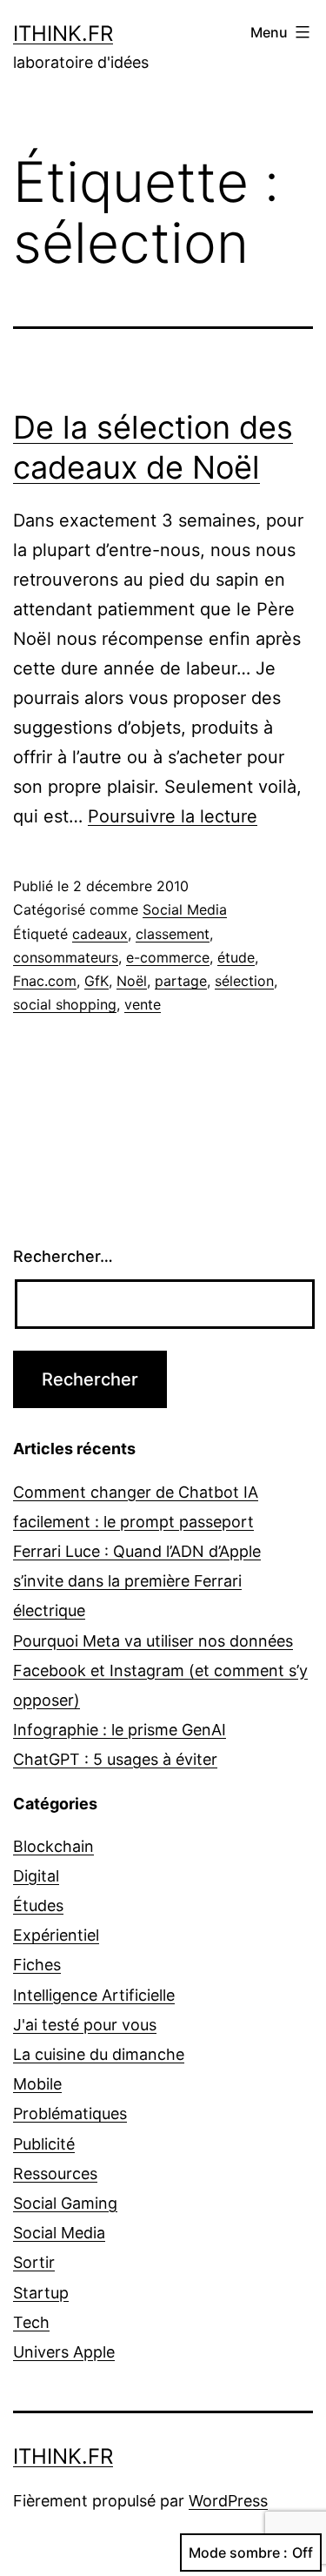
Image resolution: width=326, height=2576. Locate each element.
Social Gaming (65, 2203)
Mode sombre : (238, 2553)
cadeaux (100, 934)
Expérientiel (56, 1935)
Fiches (37, 1965)
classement (173, 934)
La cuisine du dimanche (99, 2054)
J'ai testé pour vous (85, 2025)
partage (181, 981)
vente (143, 1004)
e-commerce (168, 957)
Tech (31, 2322)
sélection (244, 981)
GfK (96, 981)
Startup (41, 2293)
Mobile (37, 2084)
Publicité (44, 2144)
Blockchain (53, 1846)
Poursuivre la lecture (173, 816)
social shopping (65, 1004)
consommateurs (66, 957)
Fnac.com (45, 981)
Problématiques (70, 2113)
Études (38, 1905)
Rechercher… (63, 1256)
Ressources (55, 2173)
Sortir (34, 2262)
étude (236, 957)
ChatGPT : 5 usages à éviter (115, 1759)
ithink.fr (63, 34)
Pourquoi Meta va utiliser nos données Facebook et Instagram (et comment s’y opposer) (160, 1670)
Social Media (185, 909)
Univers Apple (64, 2352)
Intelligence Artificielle (94, 1995)
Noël (132, 981)
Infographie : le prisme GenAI (120, 1730)
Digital (36, 1876)
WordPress (228, 2501)
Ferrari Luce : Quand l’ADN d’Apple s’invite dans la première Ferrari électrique (137, 1581)
